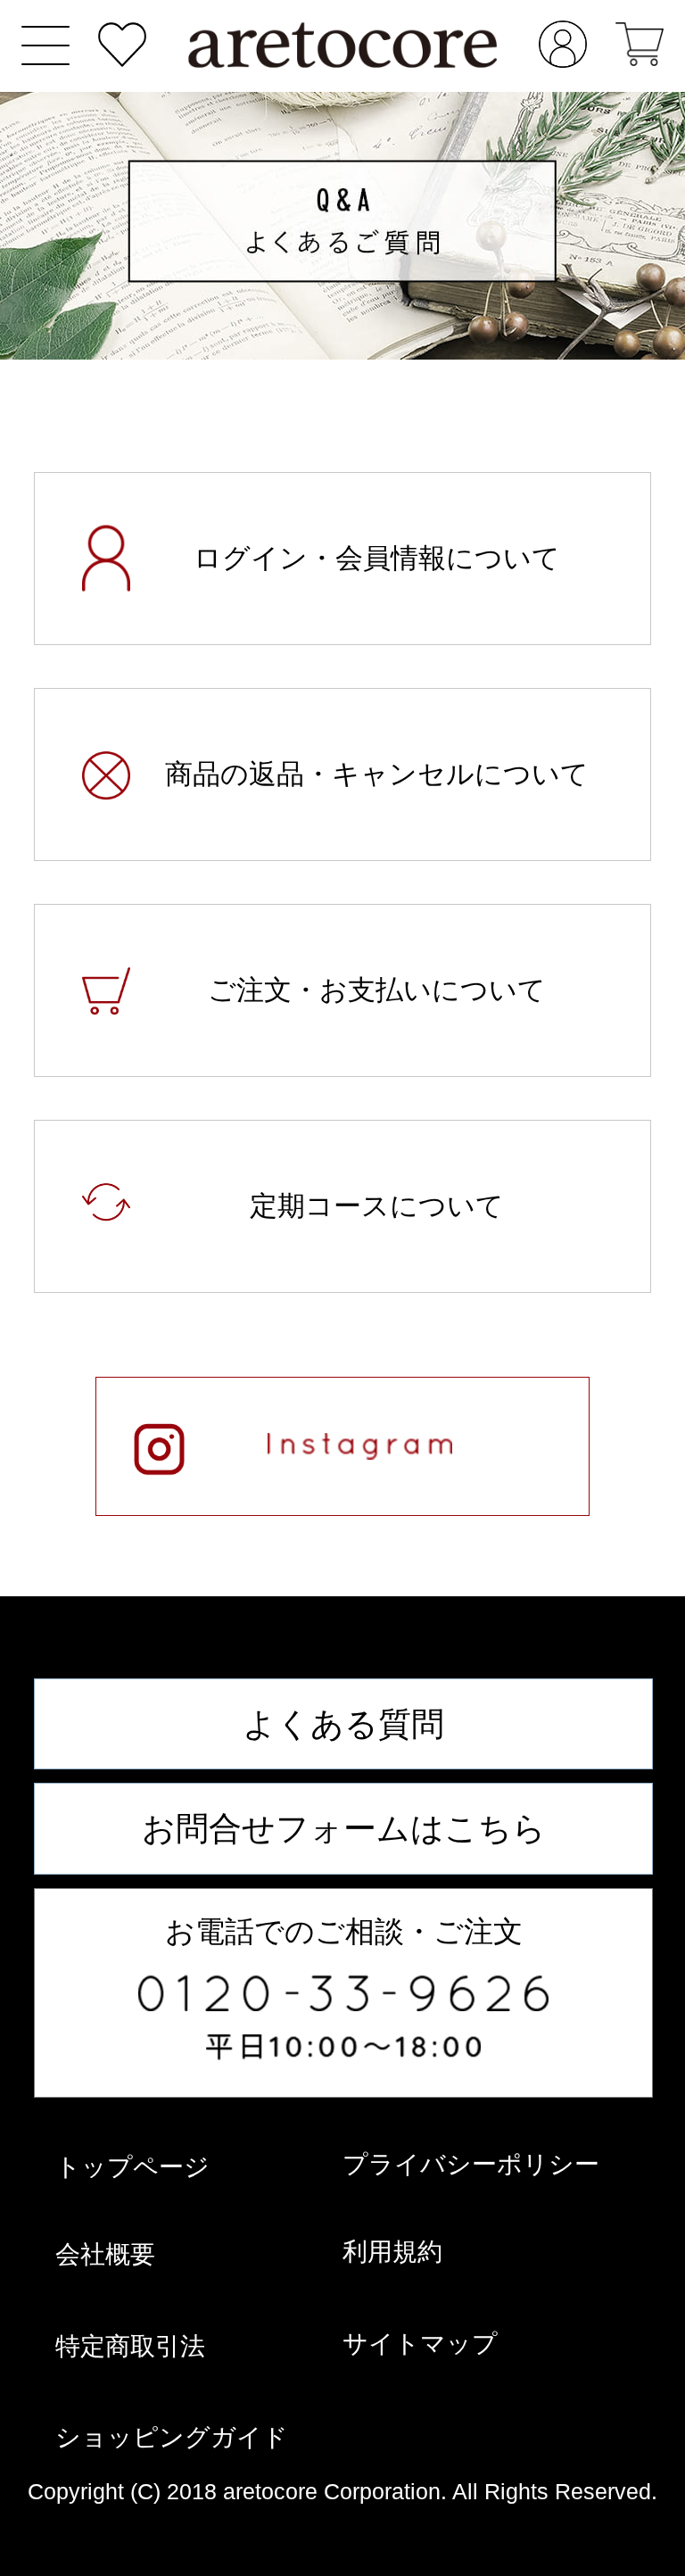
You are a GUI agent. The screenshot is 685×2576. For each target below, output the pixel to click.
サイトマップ (420, 2343)
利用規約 (392, 2251)
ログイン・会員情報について (377, 558)
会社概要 (105, 2254)
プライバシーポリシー (471, 2164)
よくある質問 (343, 1724)
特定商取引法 (130, 2346)
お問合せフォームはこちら (344, 1828)
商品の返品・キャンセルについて (377, 774)
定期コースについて (377, 1206)
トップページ (132, 2166)
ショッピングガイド (172, 2437)
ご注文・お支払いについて (377, 990)
